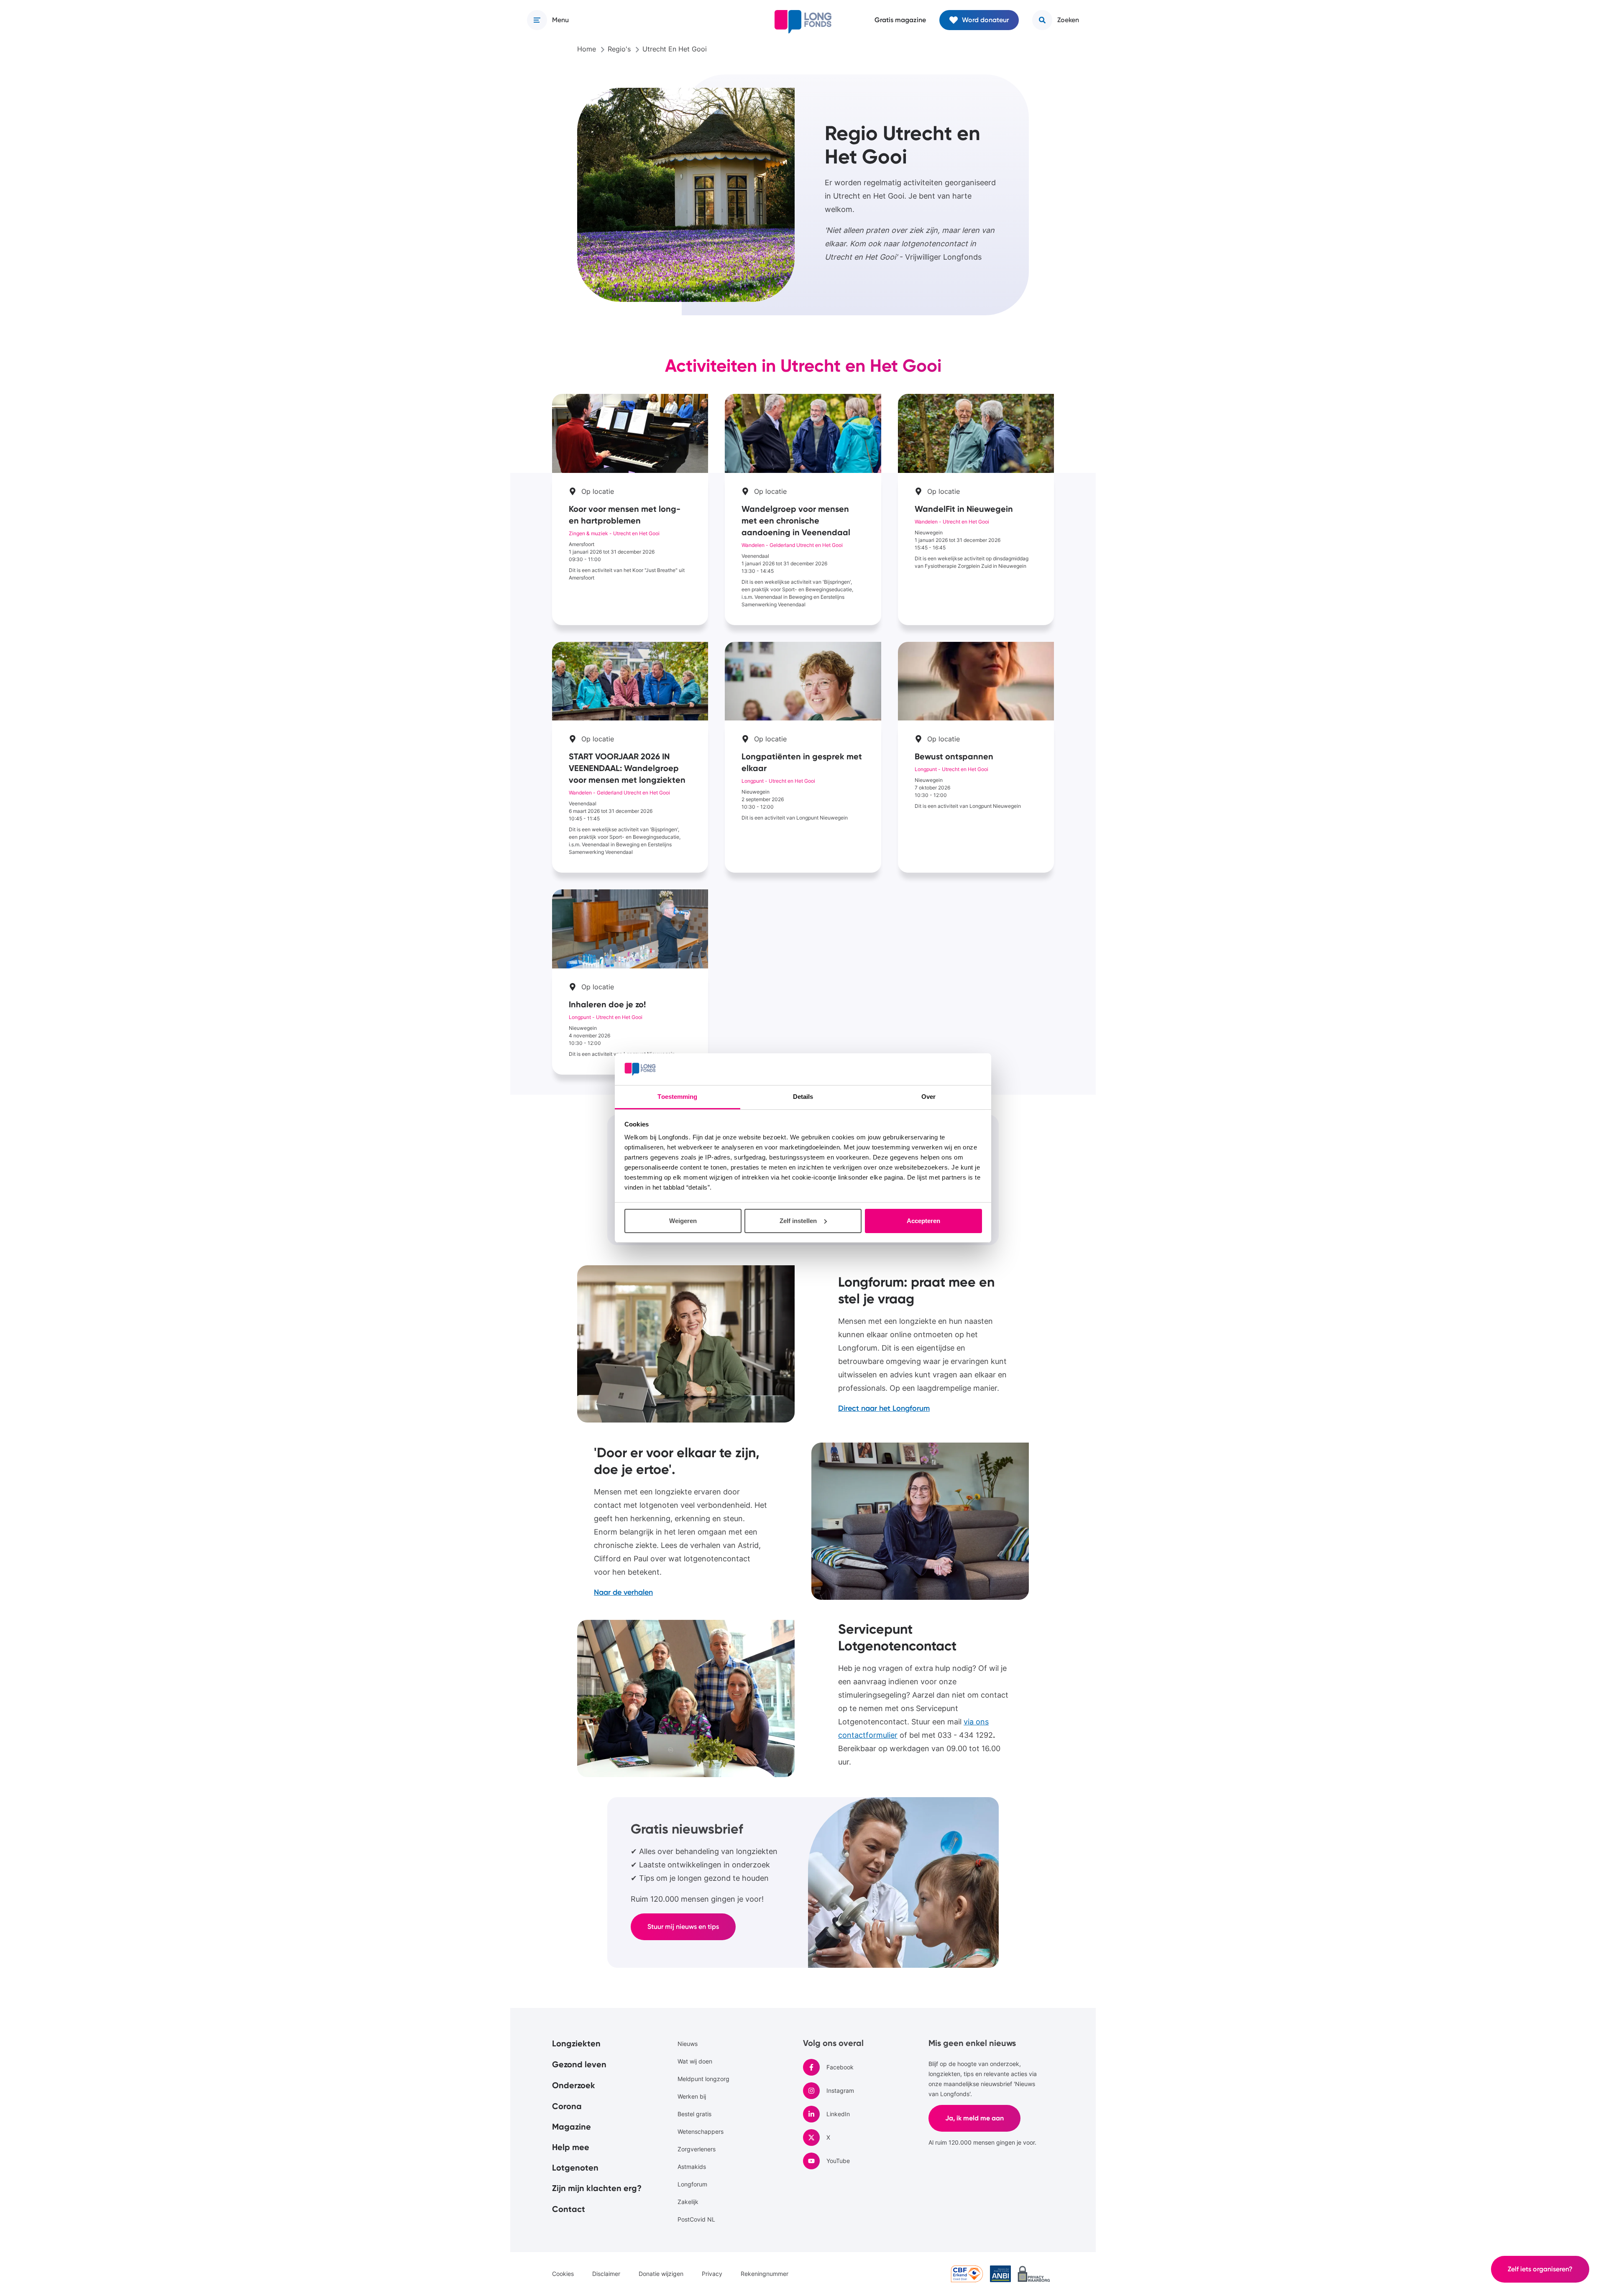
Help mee (571, 2147)
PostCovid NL (696, 2219)
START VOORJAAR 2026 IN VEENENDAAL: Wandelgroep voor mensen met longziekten (630, 757)
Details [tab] (803, 1097)
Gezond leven (579, 2064)
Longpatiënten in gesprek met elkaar (803, 757)
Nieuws (688, 2044)
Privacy (712, 2274)
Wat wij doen (695, 2061)
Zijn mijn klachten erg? (597, 2188)
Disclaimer (606, 2274)
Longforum (692, 2184)
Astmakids (692, 2167)
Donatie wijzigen (661, 2274)
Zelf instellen (798, 1221)
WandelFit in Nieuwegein (976, 510)
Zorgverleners (697, 2149)
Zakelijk (688, 2202)
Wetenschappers (701, 2131)
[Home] (803, 22)
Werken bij (692, 2096)
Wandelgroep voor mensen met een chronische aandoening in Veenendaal (803, 510)
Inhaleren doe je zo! (630, 982)
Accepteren (923, 1221)
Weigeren (683, 1221)
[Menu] (537, 20)
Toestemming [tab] (677, 1097)
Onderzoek (574, 2085)
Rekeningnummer (765, 2274)
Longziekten (576, 2043)
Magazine (572, 2127)
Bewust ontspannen (976, 757)
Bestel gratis (694, 2114)
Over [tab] (928, 1097)
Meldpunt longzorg (703, 2079)
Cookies (563, 2274)
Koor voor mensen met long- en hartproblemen (630, 510)
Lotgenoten (575, 2168)
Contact (569, 2209)
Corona (567, 2106)
